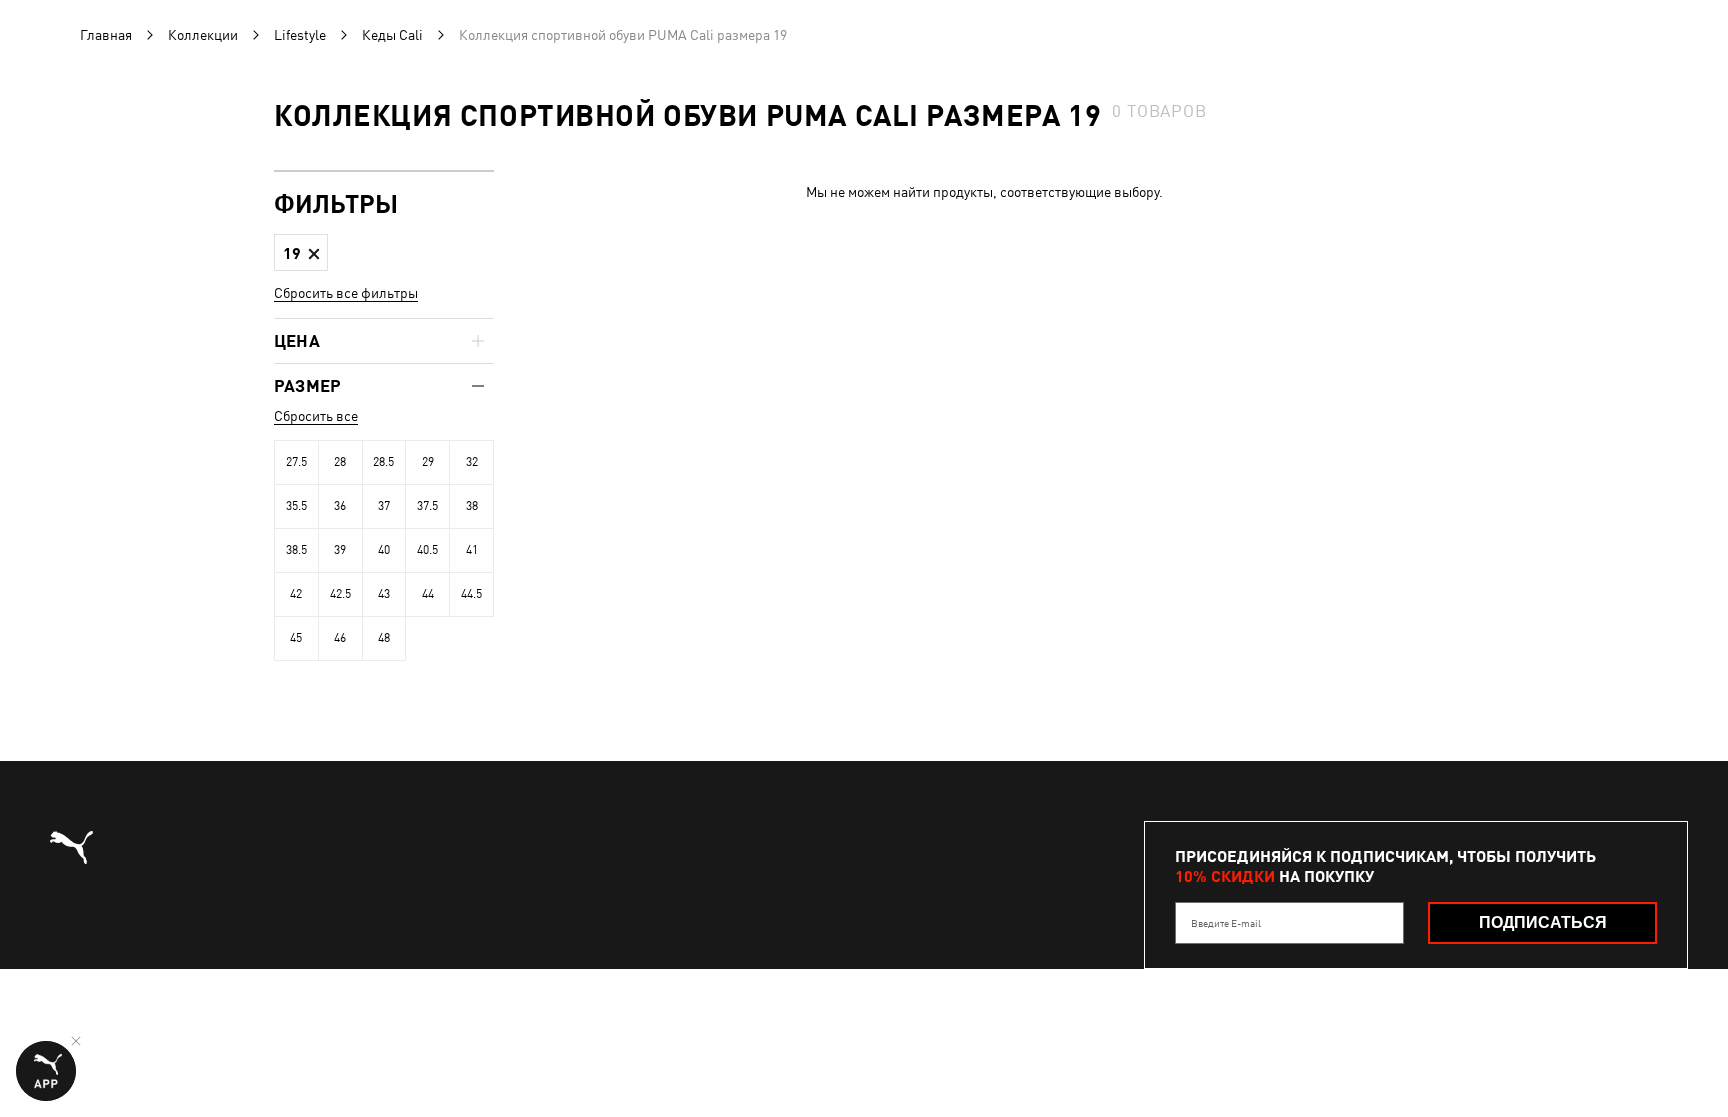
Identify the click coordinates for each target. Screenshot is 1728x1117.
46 (340, 638)
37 (384, 506)
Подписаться (1543, 922)
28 (340, 462)
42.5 (340, 594)
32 (472, 462)
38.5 (296, 550)
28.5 (383, 462)
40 (384, 550)
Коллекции (203, 35)
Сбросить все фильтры (346, 293)
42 (296, 594)
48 (384, 638)
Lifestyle (300, 35)
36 (340, 506)
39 (340, 550)
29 (428, 462)
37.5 (427, 506)
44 (428, 594)
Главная (106, 35)
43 (384, 594)
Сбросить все (316, 416)
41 (472, 550)
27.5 (296, 462)
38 (472, 506)
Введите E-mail (1226, 923)
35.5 (296, 506)
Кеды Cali (392, 35)
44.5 (471, 594)
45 (296, 638)
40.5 (427, 550)
